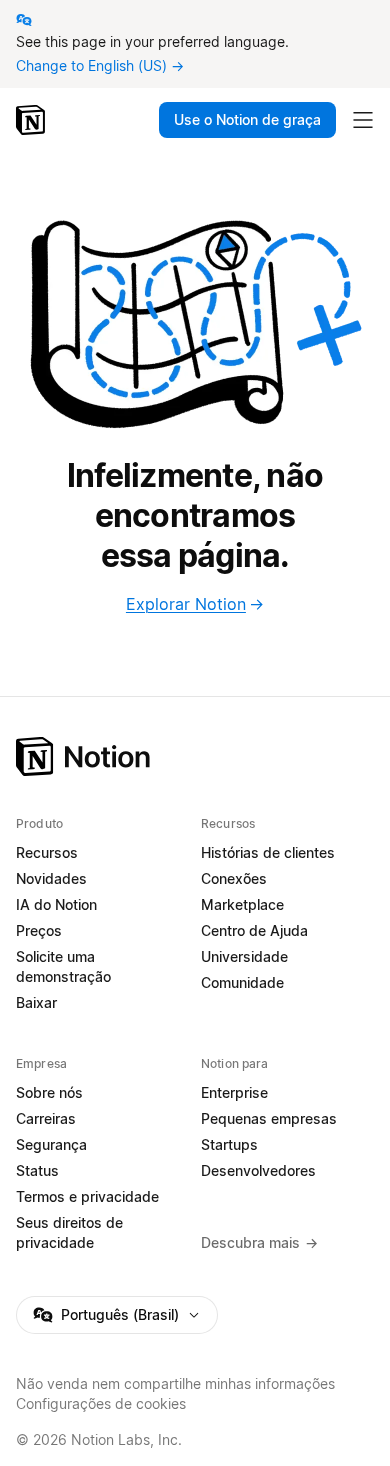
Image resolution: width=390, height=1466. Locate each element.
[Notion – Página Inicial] (195, 756)
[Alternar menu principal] (363, 120)
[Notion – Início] (32, 120)
